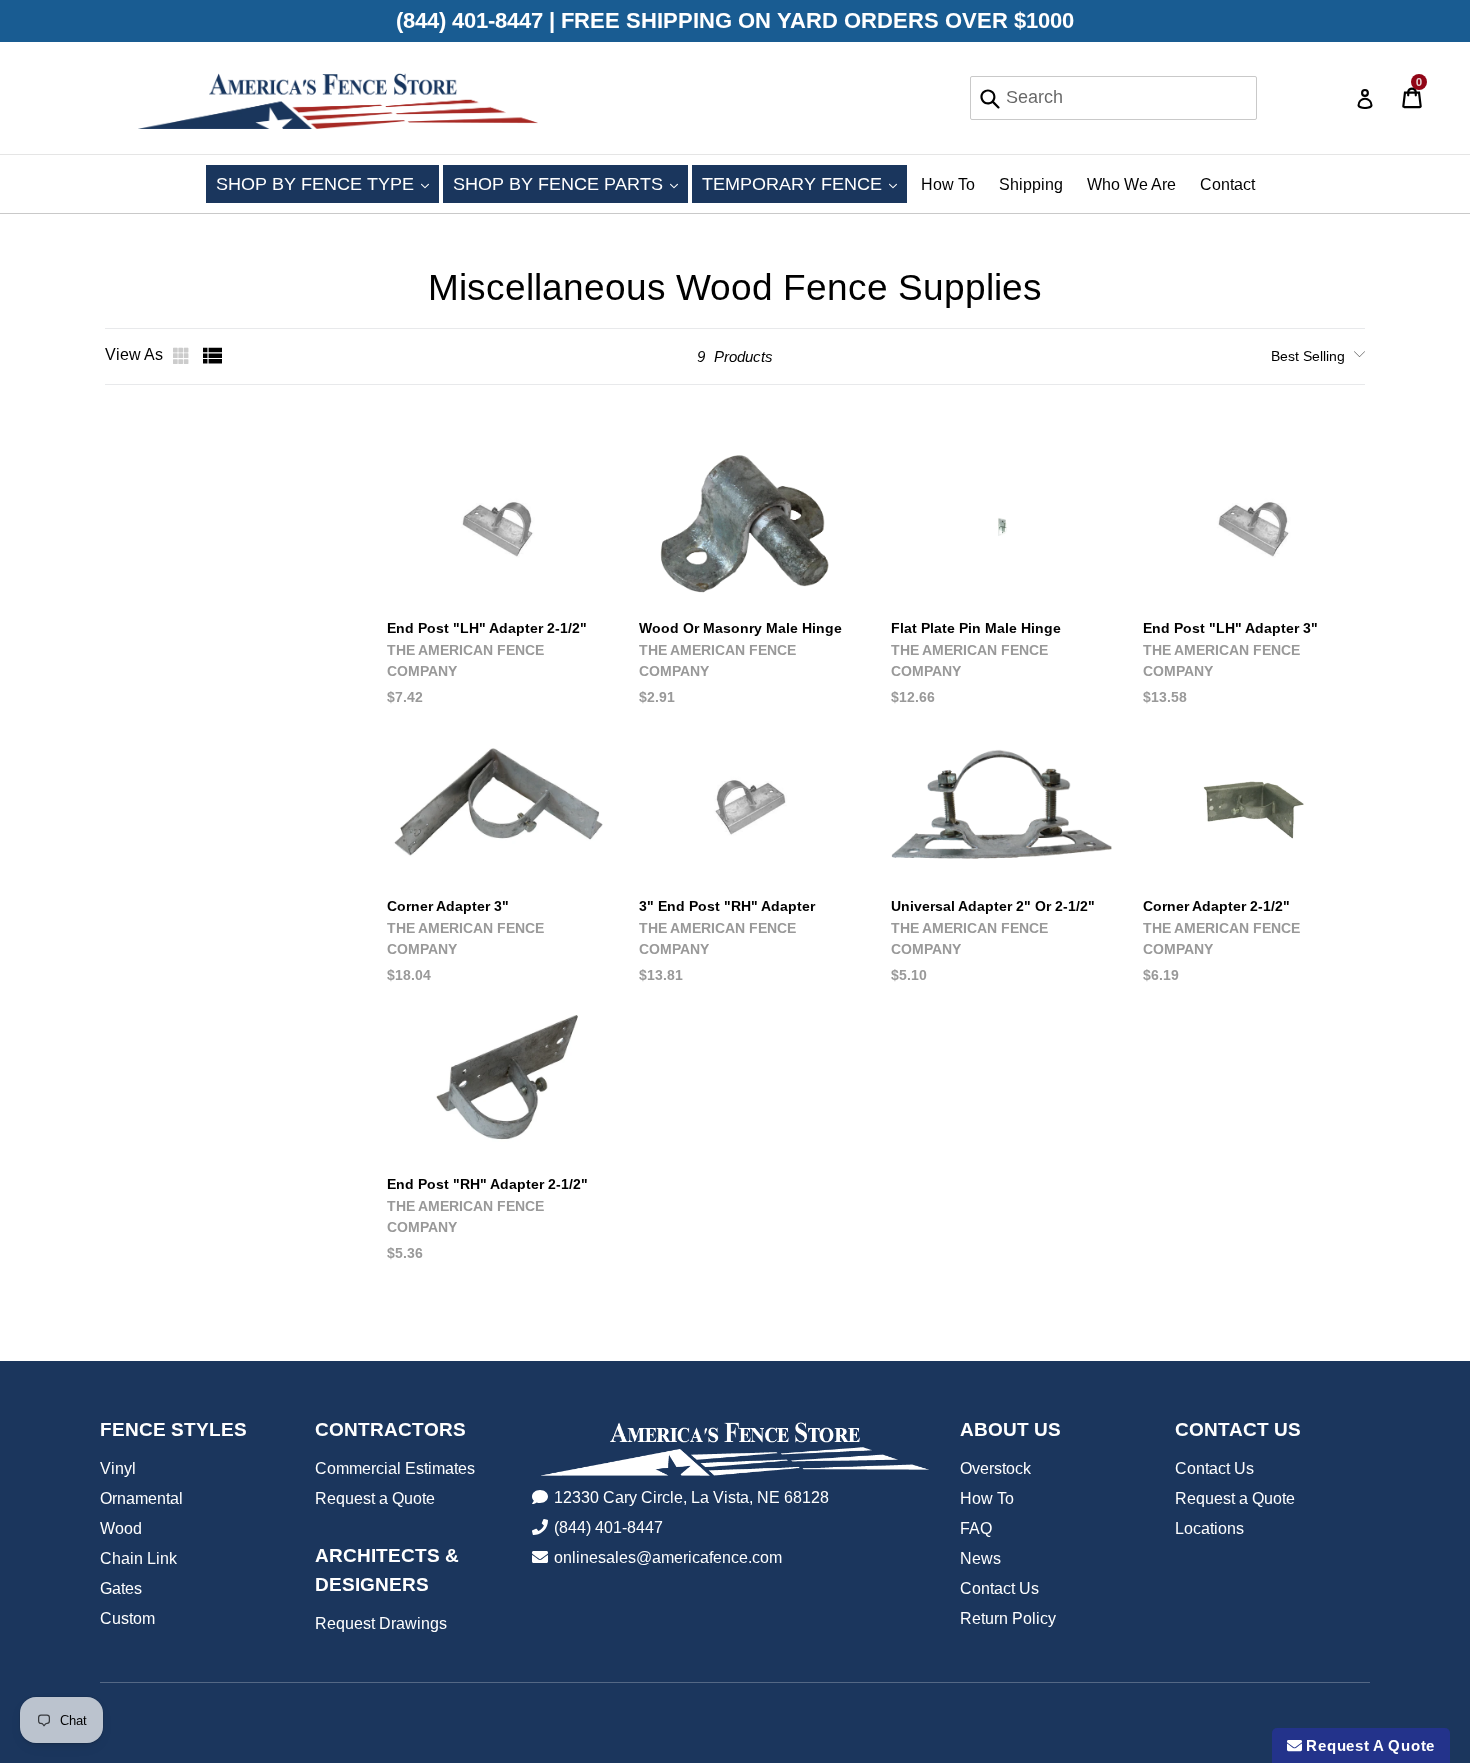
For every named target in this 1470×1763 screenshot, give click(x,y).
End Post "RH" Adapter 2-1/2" (487, 1184)
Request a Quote (375, 1498)
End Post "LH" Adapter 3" (1230, 628)
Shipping (1031, 184)
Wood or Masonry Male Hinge (740, 628)
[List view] (213, 356)
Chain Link (138, 1558)
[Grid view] (183, 356)
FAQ (976, 1528)
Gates (121, 1588)
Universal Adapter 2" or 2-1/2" (993, 906)
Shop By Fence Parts (570, 183)
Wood (121, 1528)
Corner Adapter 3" (448, 906)
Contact (1227, 184)
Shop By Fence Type (327, 183)
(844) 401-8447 (608, 1527)
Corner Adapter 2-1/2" (1216, 906)
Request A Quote (1368, 1745)
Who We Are (1131, 184)
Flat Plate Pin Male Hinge (976, 628)
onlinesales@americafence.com (668, 1557)
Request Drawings (381, 1623)
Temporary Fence (804, 183)
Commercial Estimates (395, 1468)
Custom (127, 1618)
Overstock (995, 1468)
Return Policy (1008, 1618)
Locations (1209, 1528)
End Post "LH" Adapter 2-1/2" (487, 628)
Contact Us (999, 1588)
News (980, 1558)
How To (948, 184)
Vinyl (118, 1468)
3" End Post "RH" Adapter (727, 906)
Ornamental (141, 1498)
